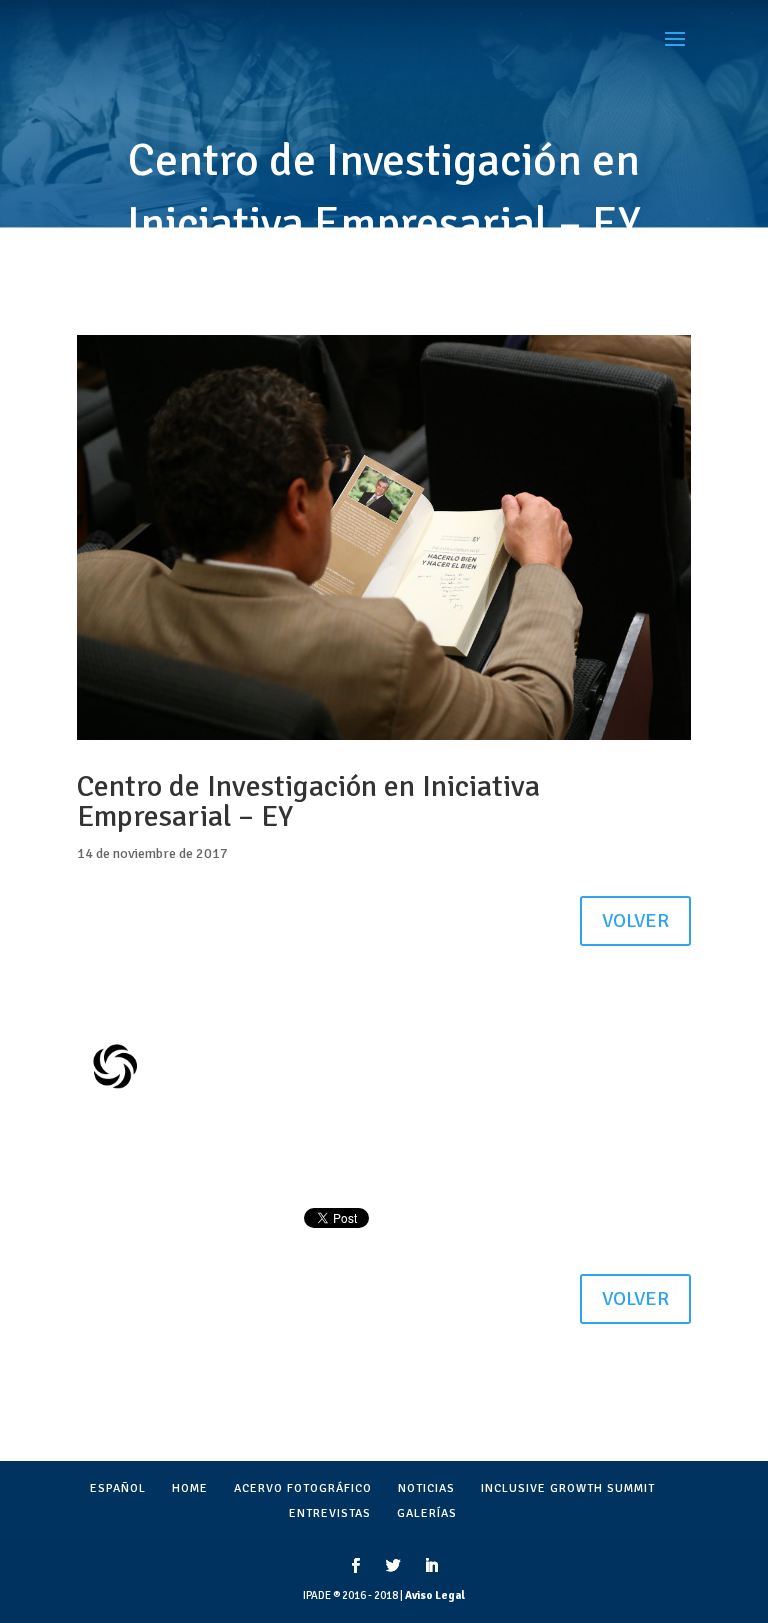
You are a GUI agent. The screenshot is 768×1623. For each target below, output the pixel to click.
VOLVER (635, 920)
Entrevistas (330, 1513)
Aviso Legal (435, 1595)
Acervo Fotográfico (303, 1488)
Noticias (426, 1488)
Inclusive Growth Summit (568, 1488)
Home (190, 1488)
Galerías (427, 1513)
